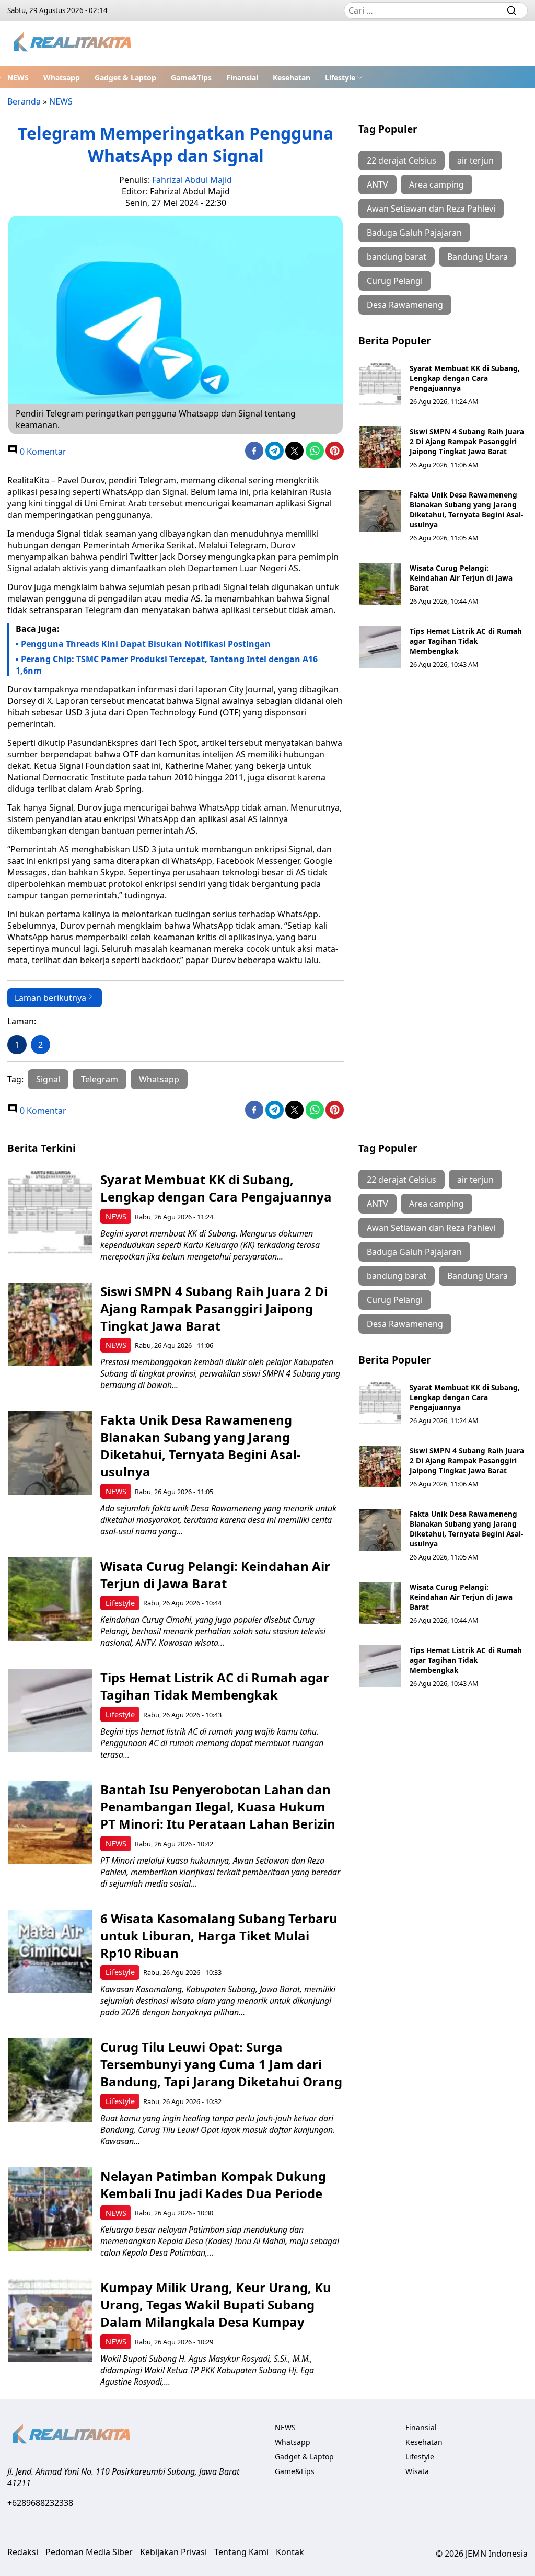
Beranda (24, 101)
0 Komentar (42, 452)
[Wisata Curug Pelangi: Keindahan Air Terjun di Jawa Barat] (380, 584)
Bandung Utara (478, 257)
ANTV (377, 184)
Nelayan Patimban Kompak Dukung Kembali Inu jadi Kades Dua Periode (213, 2185)
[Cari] (511, 10)
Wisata (417, 2471)
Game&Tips (191, 78)
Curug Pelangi (395, 281)
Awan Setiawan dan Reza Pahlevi (431, 209)
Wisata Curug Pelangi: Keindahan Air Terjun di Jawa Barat (461, 578)
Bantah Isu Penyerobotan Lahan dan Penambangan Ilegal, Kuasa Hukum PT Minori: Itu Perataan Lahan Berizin (218, 1806)
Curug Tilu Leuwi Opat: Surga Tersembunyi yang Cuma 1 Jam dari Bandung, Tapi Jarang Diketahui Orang (221, 2064)
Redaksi (23, 2552)
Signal (48, 1079)
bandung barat (397, 257)
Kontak (290, 2552)
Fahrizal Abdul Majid (192, 180)
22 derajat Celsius (402, 160)
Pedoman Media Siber (89, 2552)
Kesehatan (292, 78)
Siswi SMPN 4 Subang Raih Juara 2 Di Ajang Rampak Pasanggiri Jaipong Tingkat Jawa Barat (467, 441)
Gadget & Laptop (125, 78)
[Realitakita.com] (73, 44)
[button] (344, 77)
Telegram (100, 1079)
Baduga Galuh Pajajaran (414, 233)
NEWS (18, 78)
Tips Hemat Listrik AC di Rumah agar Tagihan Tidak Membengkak (466, 641)
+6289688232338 (40, 2503)
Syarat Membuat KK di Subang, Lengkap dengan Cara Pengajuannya (465, 378)
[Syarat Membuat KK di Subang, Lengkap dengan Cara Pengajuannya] (380, 384)
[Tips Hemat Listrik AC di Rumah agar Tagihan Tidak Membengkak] (380, 647)
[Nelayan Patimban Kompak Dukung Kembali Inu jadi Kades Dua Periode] (50, 2209)
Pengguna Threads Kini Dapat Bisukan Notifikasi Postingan (146, 644)
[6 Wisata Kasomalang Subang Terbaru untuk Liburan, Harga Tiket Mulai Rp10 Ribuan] (50, 1951)
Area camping (437, 184)
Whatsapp (62, 78)
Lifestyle (340, 78)
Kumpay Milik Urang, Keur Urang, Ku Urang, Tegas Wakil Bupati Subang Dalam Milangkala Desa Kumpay (216, 2304)
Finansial (242, 78)
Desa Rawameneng (405, 305)
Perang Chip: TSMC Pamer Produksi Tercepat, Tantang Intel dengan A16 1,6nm (167, 665)
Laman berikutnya (50, 998)
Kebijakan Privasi (173, 2552)
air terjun (475, 160)
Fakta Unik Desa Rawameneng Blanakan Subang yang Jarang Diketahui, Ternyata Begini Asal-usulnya (466, 510)
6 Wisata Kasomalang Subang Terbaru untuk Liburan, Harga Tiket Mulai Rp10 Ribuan (219, 1936)
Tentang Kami (241, 2552)
